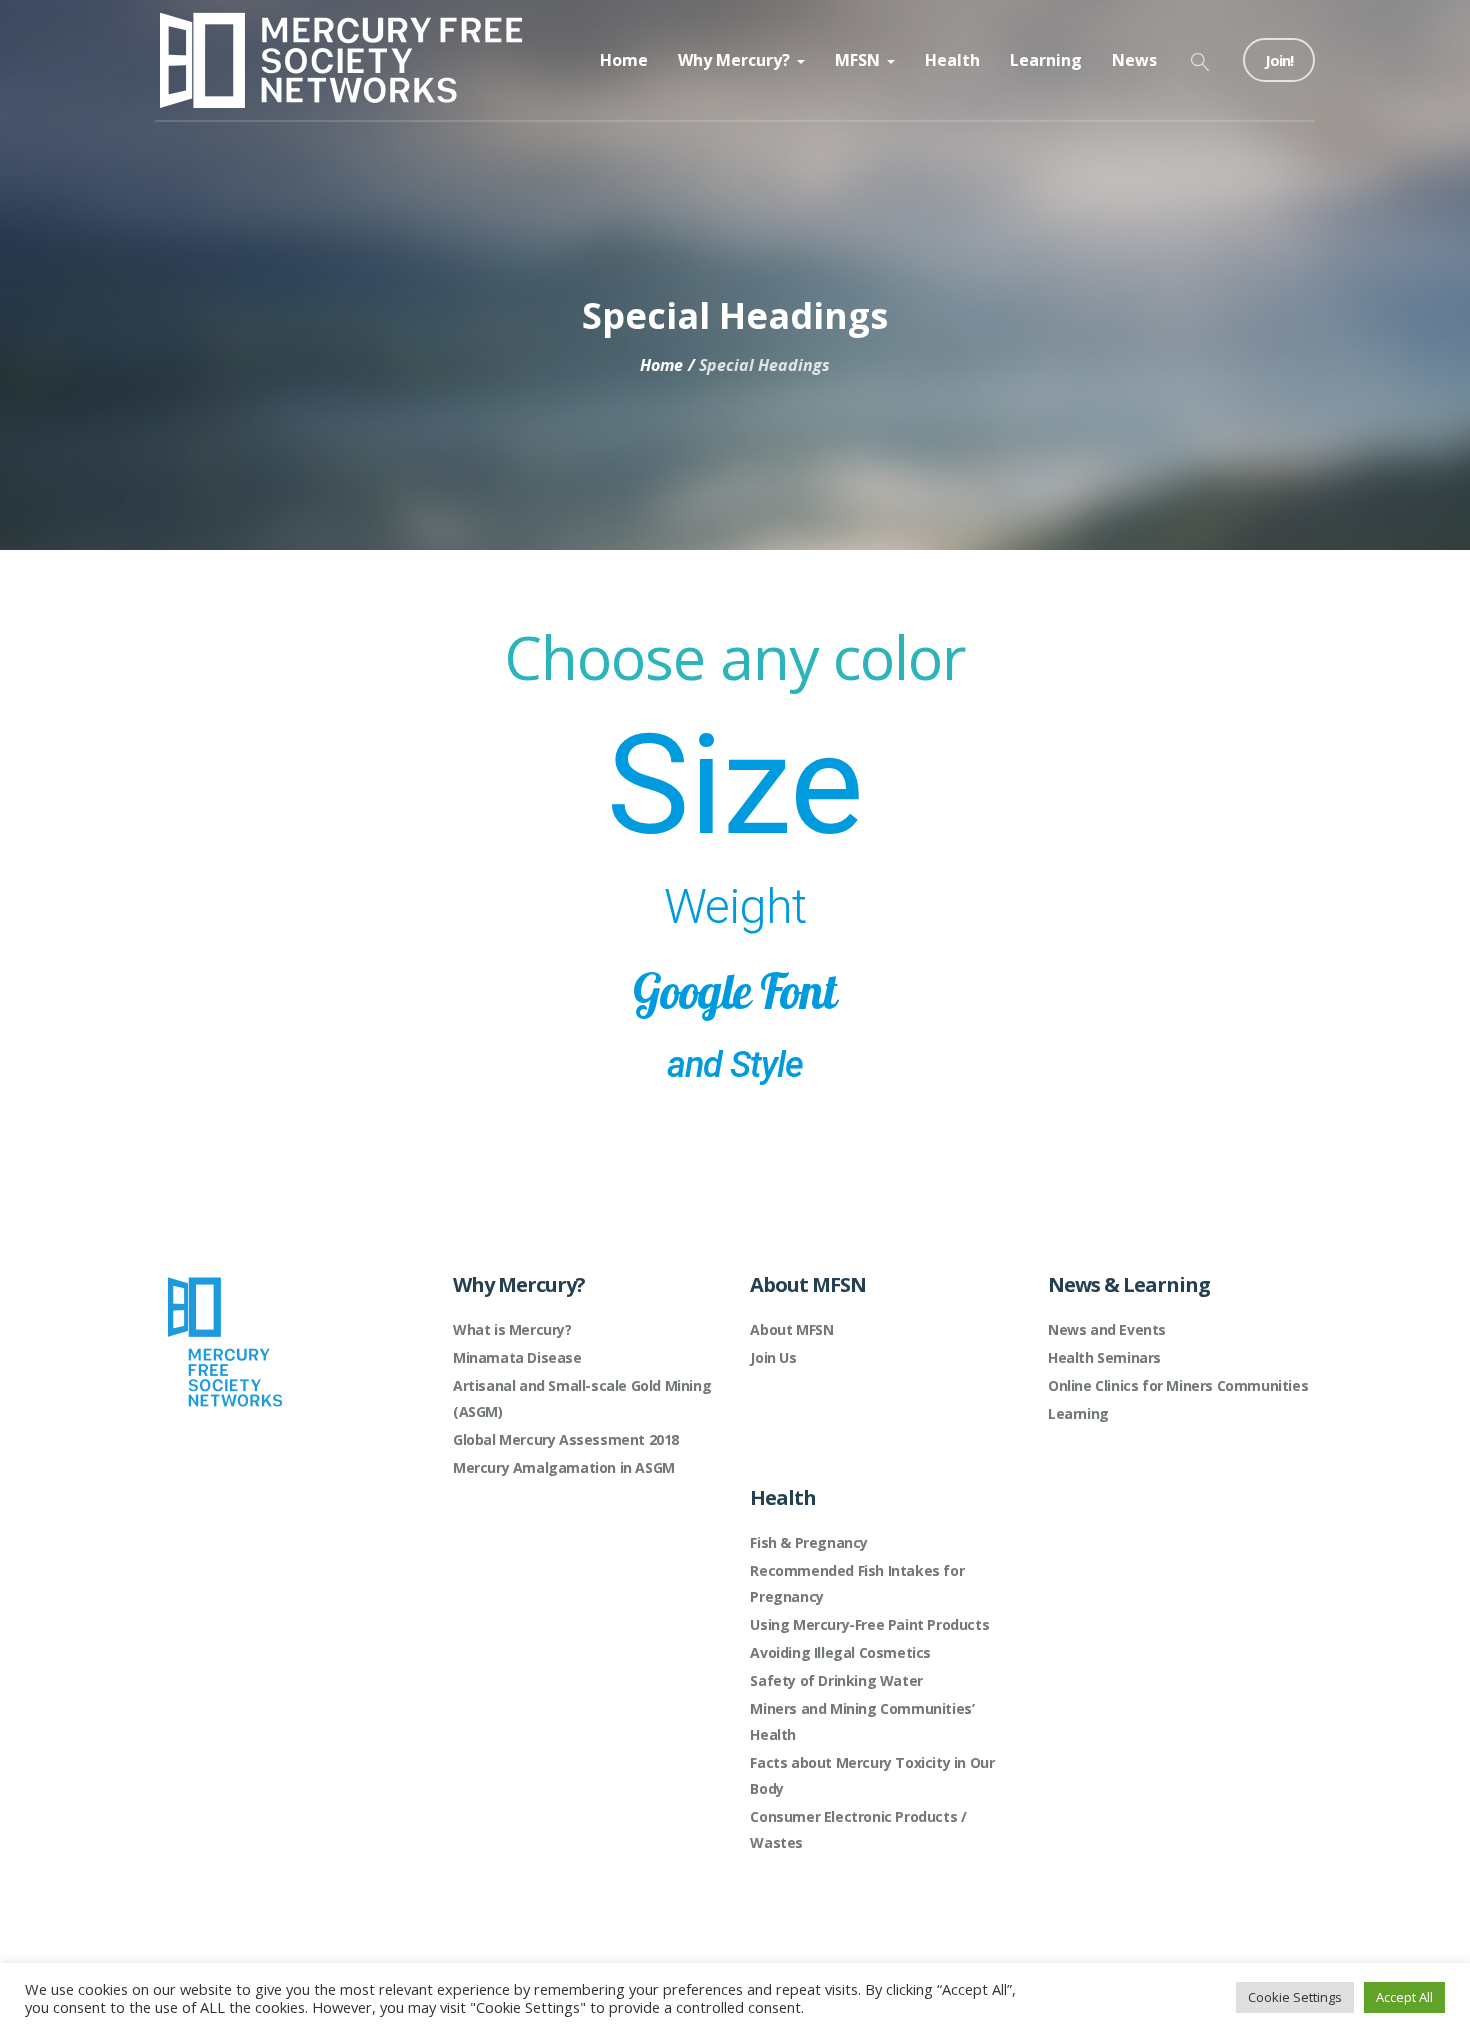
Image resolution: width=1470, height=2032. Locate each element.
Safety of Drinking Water (836, 1680)
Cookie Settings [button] (1295, 1997)
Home (661, 365)
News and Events (1107, 1329)
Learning (1078, 1413)
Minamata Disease (517, 1357)
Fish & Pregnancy (809, 1542)
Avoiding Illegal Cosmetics (840, 1652)
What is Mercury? (512, 1329)
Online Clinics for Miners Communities (1178, 1385)
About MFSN (791, 1329)
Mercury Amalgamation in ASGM (564, 1467)
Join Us (773, 1357)
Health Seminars (1104, 1357)
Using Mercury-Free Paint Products (869, 1624)
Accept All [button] (1404, 1997)
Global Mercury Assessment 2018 (566, 1439)
